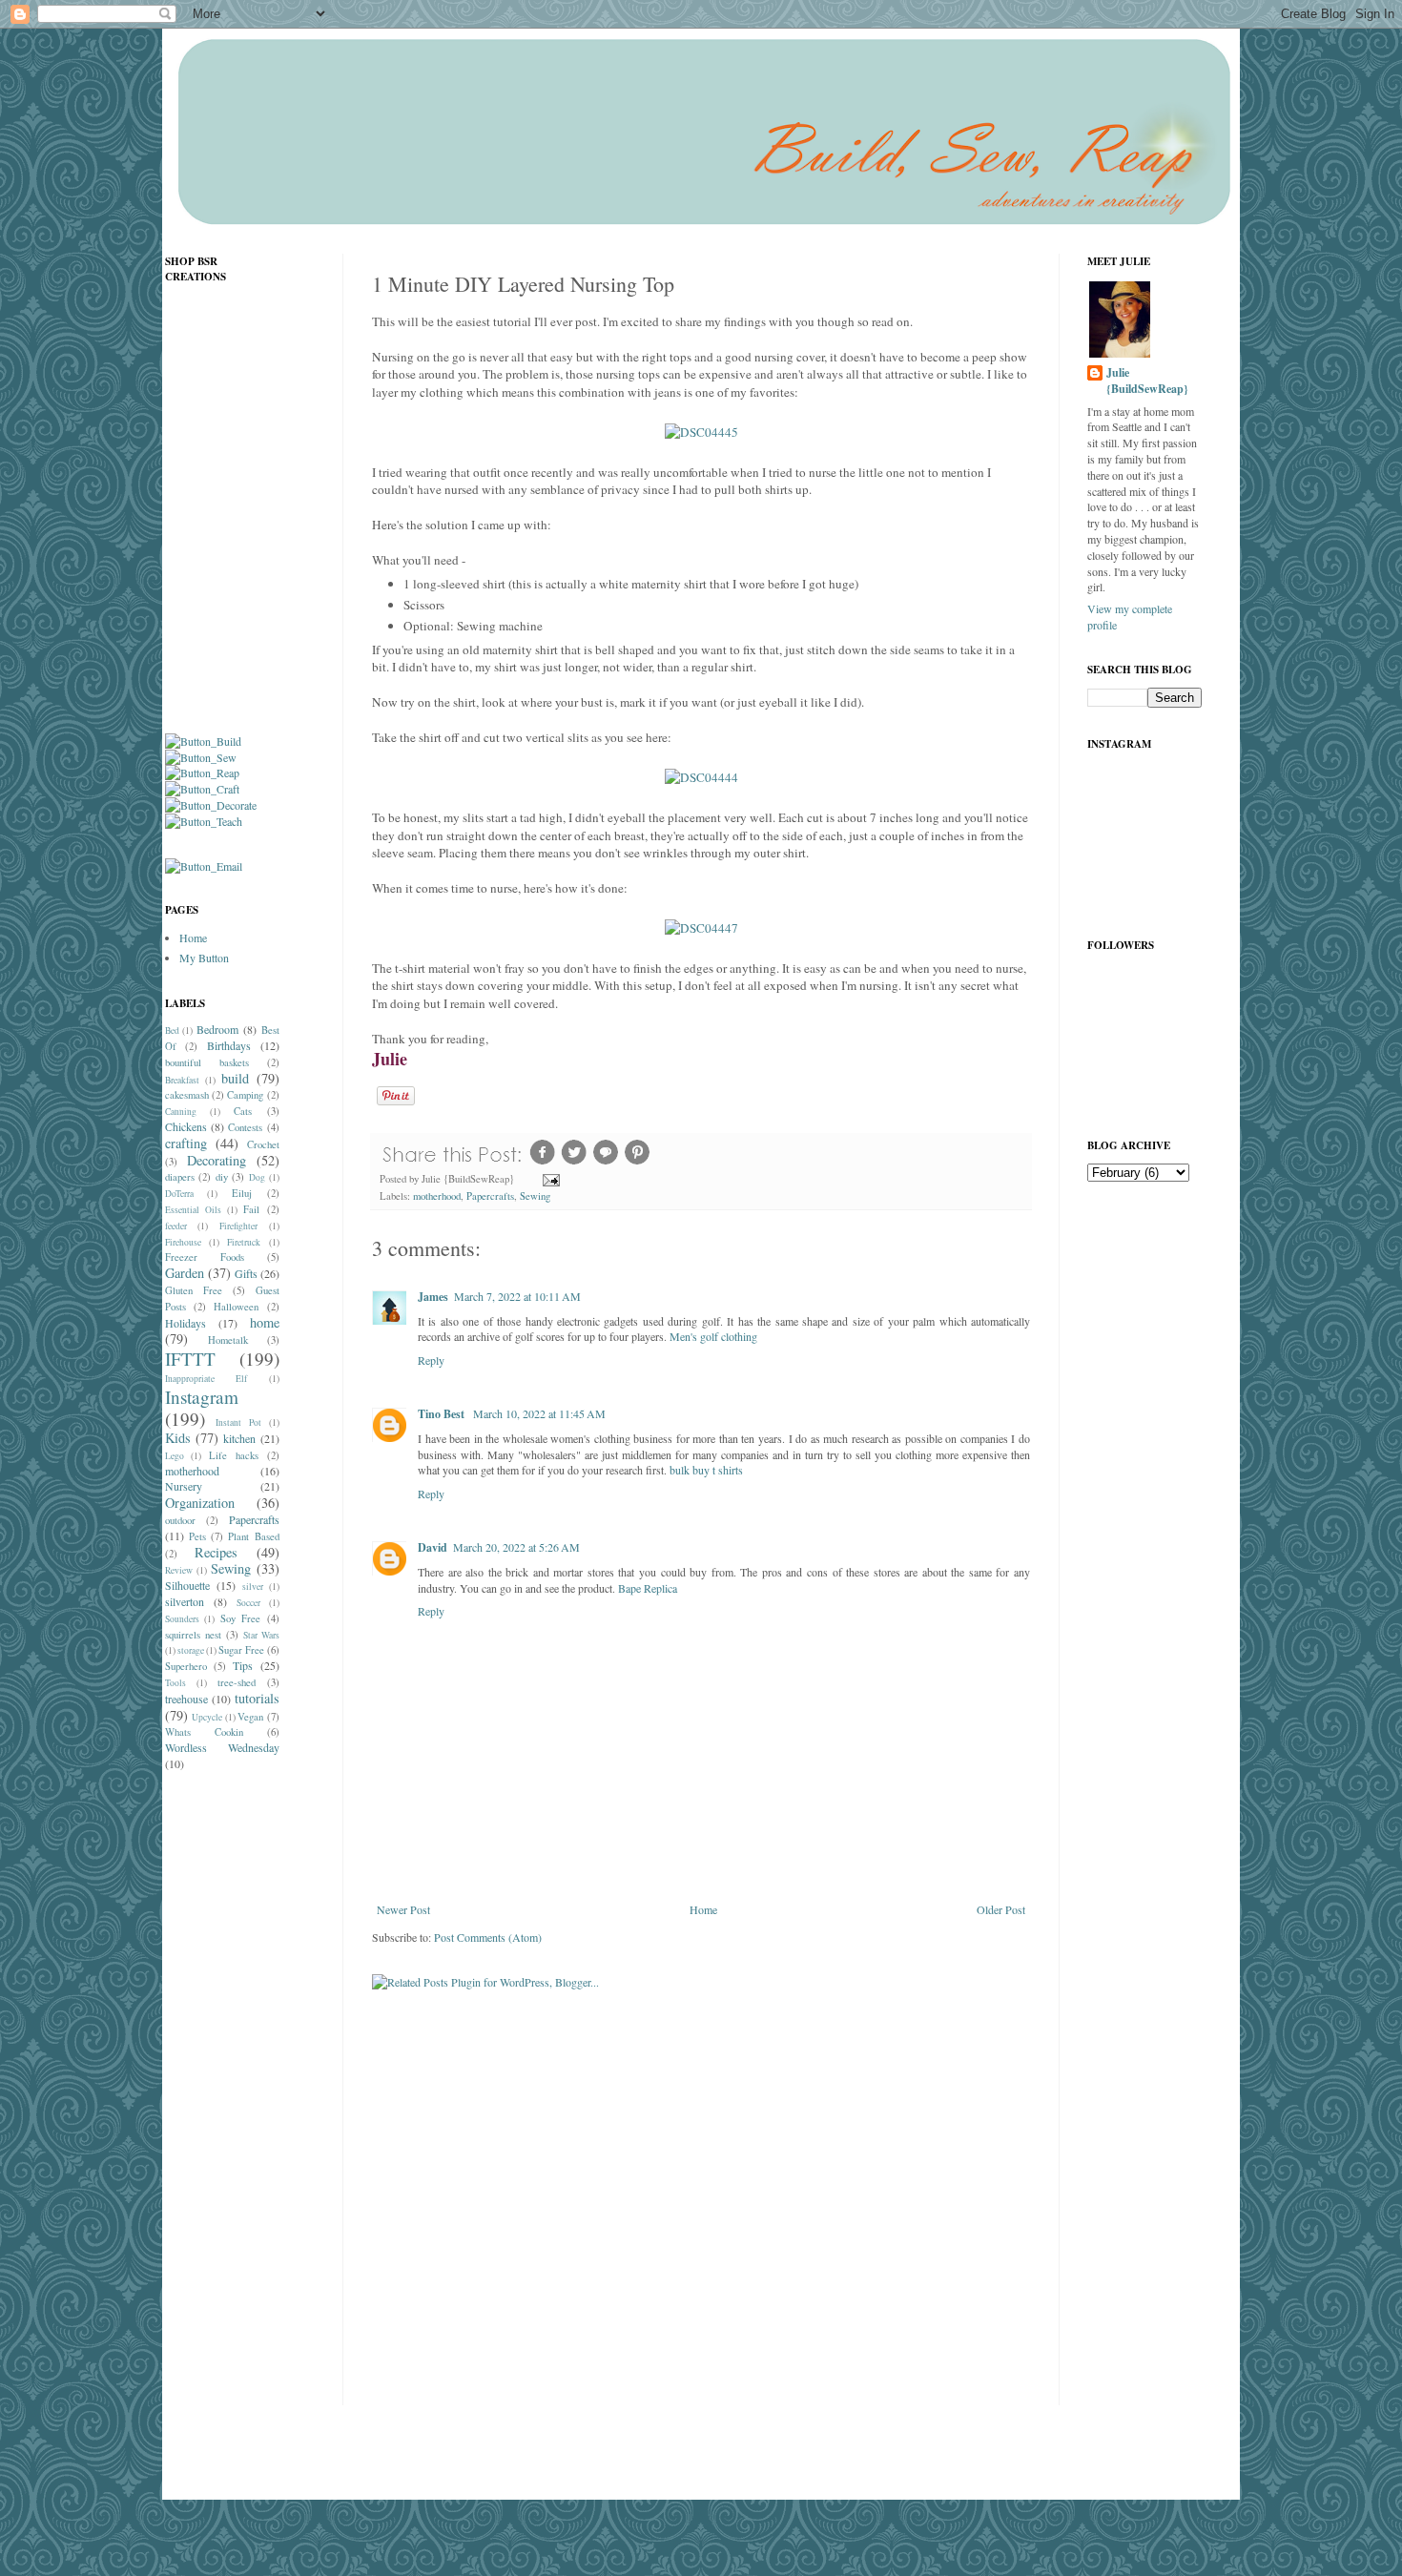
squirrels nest (193, 1635)
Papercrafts (490, 1196)
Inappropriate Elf (206, 1379)
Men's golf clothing (713, 1336)
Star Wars (261, 1635)
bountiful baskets (207, 1062)
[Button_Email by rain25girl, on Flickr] (204, 866)
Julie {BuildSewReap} (1147, 381)
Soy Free (241, 1618)
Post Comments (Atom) (488, 1937)
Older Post (1001, 1909)
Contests (245, 1127)
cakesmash (187, 1095)
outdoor (180, 1520)
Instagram (202, 1397)
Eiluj (242, 1193)
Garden (185, 1273)
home (265, 1322)
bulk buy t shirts (706, 1470)
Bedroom (217, 1029)
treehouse (186, 1699)
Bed (172, 1030)
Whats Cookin (204, 1732)
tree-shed (237, 1682)
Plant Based (253, 1536)
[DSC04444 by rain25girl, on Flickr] (701, 777)
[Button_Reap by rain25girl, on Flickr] (202, 773)
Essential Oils (193, 1210)
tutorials (257, 1698)
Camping (245, 1095)
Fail (251, 1209)
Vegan (250, 1717)
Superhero (186, 1666)
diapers (180, 1177)
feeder (176, 1226)
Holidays (186, 1323)
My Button (204, 958)
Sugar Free (241, 1650)
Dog (257, 1177)
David (433, 1547)
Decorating (216, 1160)
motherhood (437, 1196)
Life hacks (234, 1455)
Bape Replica (648, 1588)
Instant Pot (238, 1422)
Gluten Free (194, 1290)
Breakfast (182, 1080)
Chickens (186, 1126)
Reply (431, 1360)
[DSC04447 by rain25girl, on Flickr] (701, 928)
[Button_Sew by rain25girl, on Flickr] (201, 757)
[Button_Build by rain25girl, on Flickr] (203, 741)
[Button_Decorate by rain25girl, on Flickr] (211, 805)
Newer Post (403, 1909)
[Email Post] (550, 1179)
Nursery (184, 1486)
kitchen (239, 1438)
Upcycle (207, 1717)
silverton (185, 1601)
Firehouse (183, 1242)
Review (179, 1570)
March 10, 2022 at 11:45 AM (539, 1413)
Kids (178, 1438)
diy (222, 1177)
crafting (186, 1143)
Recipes (216, 1552)
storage (191, 1650)
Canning (181, 1112)
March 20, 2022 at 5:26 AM (516, 1547)
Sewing (535, 1196)
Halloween (236, 1307)
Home (703, 1909)
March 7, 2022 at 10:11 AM (517, 1296)
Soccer (248, 1603)
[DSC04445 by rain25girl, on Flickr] (701, 432)
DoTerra (179, 1194)
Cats (243, 1111)
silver (253, 1587)
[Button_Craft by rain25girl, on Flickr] (202, 789)
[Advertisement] (241, 2087)
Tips (243, 1665)
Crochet (263, 1144)
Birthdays (229, 1045)
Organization (200, 1503)
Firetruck (244, 1242)
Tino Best (443, 1414)
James (433, 1297)
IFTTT (190, 1359)
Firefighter (238, 1226)
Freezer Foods (205, 1257)
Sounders (182, 1619)
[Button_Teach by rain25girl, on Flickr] (204, 821)
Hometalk (228, 1340)
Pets (197, 1536)
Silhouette (187, 1585)
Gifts (246, 1273)
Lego (175, 1456)
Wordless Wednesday (222, 1747)
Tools (175, 1683)
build (235, 1078)
